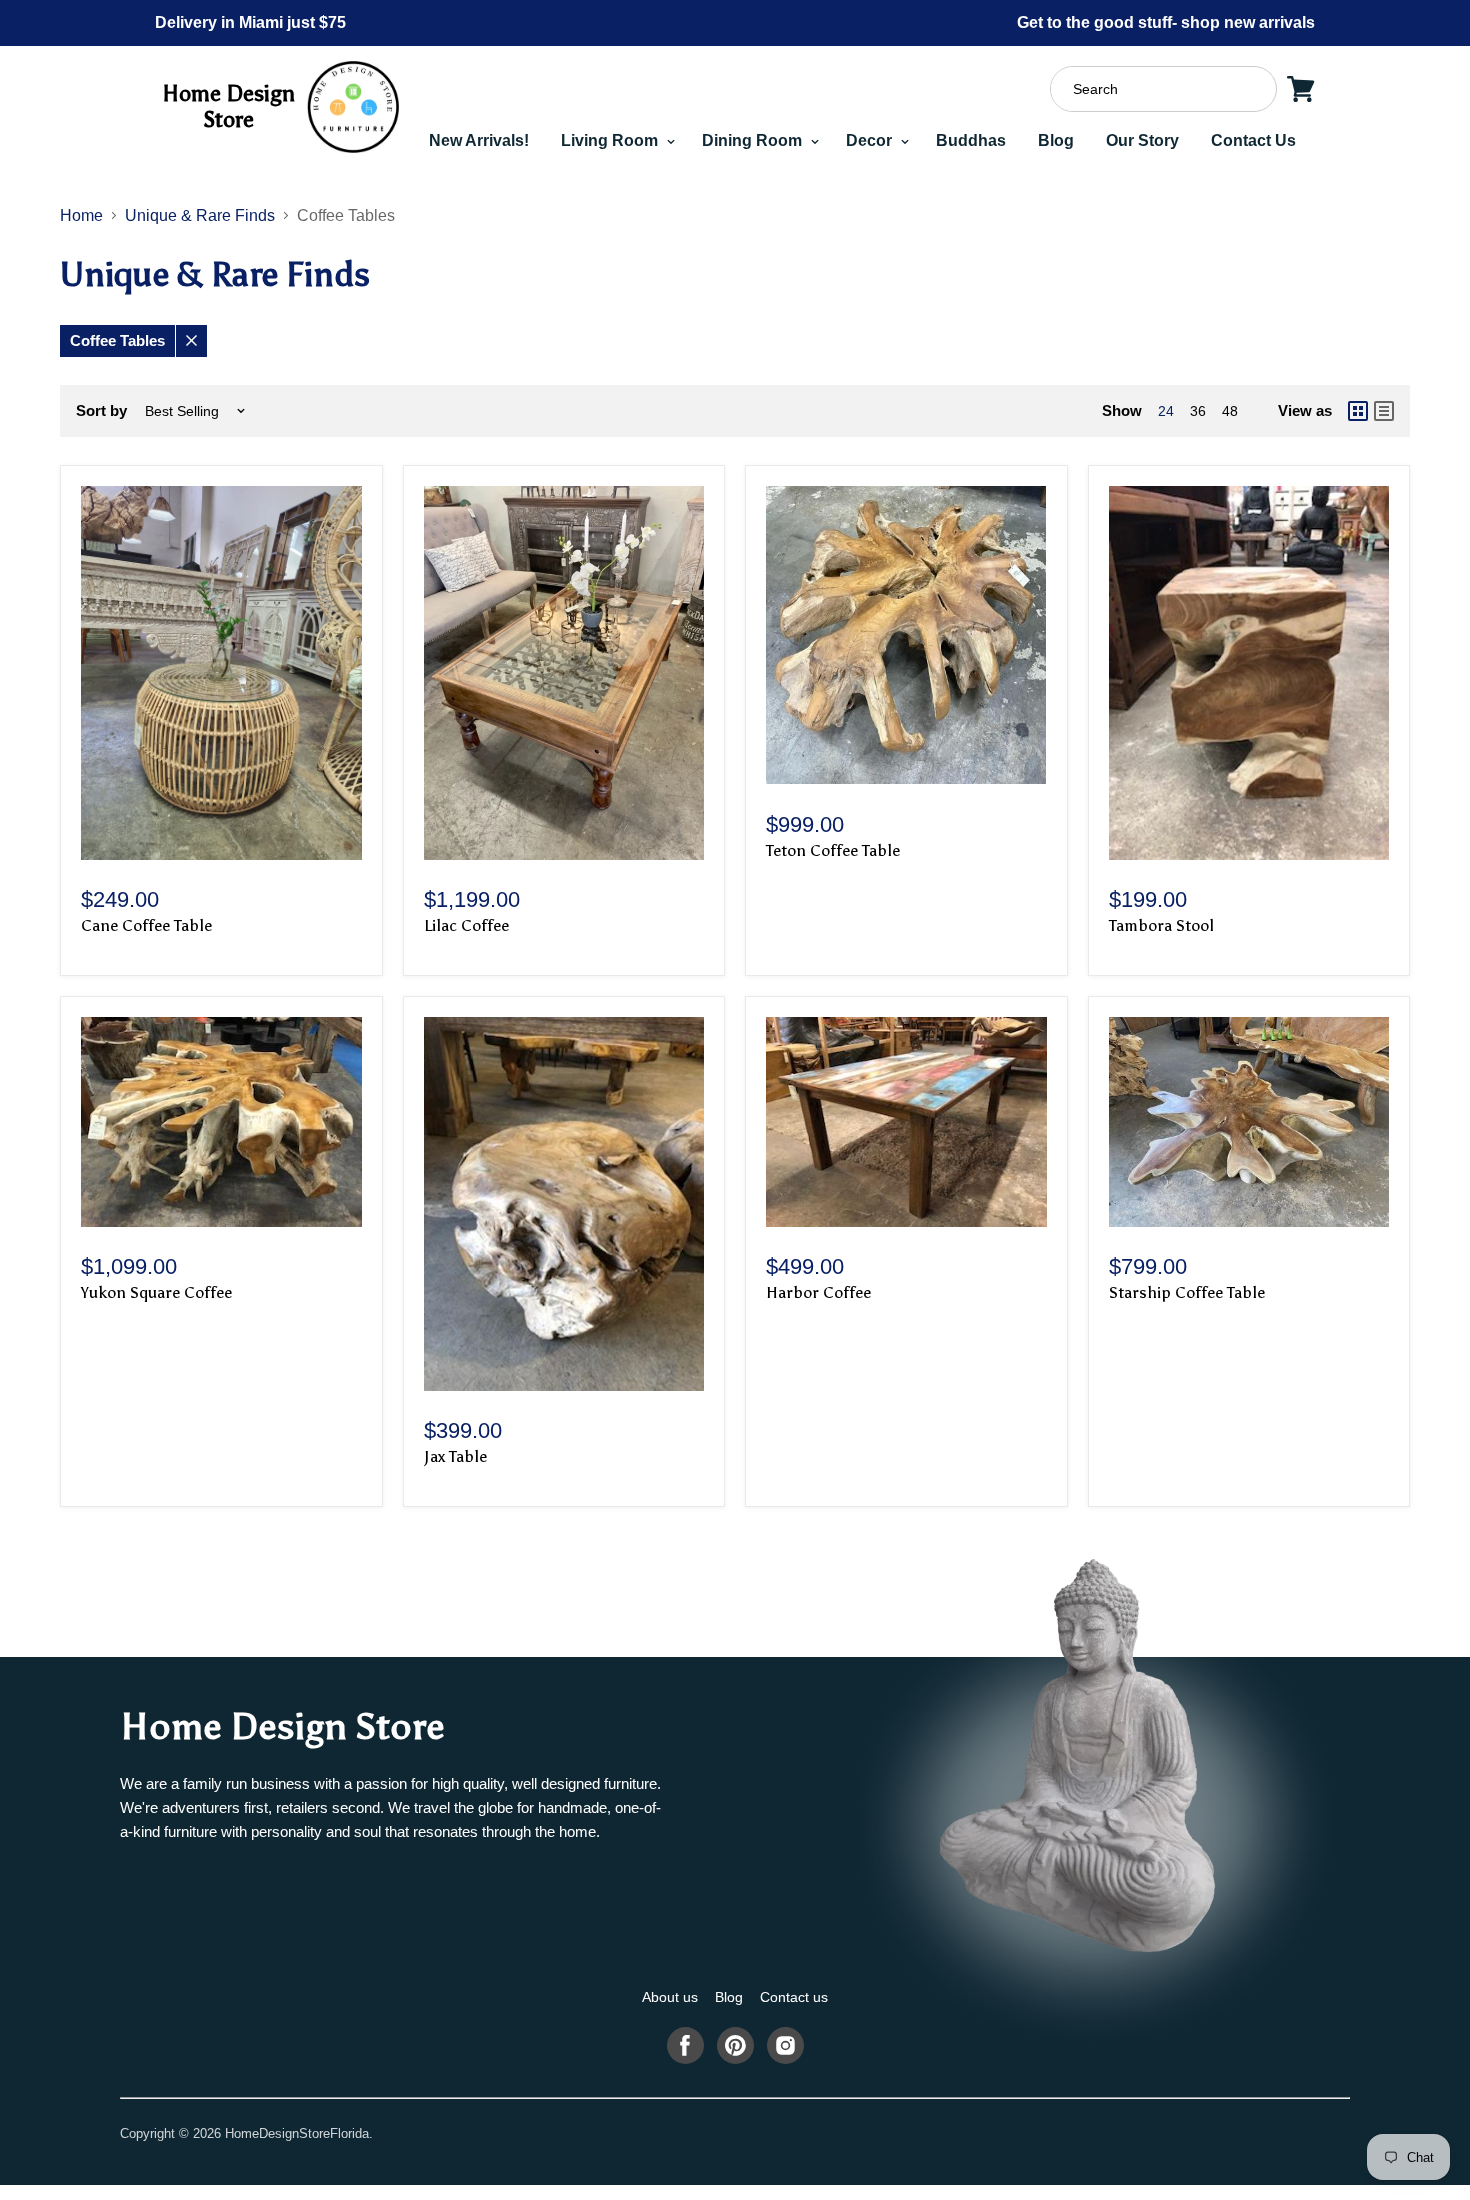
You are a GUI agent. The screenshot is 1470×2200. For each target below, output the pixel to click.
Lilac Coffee (466, 925)
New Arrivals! (479, 140)
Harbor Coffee (818, 1292)
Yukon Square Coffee (156, 1292)
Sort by (101, 410)
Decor (871, 140)
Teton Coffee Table (833, 850)
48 (1230, 411)
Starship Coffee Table (1187, 1292)
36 (1198, 411)
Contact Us (1253, 140)
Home (81, 215)
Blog (1056, 140)
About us (670, 1997)
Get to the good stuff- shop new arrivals (1166, 22)
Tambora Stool (1161, 925)
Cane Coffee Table (146, 925)
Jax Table (455, 1456)
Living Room (611, 140)
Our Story (1142, 140)
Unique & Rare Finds (200, 215)
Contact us (794, 1997)
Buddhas (971, 140)
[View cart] (1301, 89)
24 (1166, 411)
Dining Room (754, 140)
